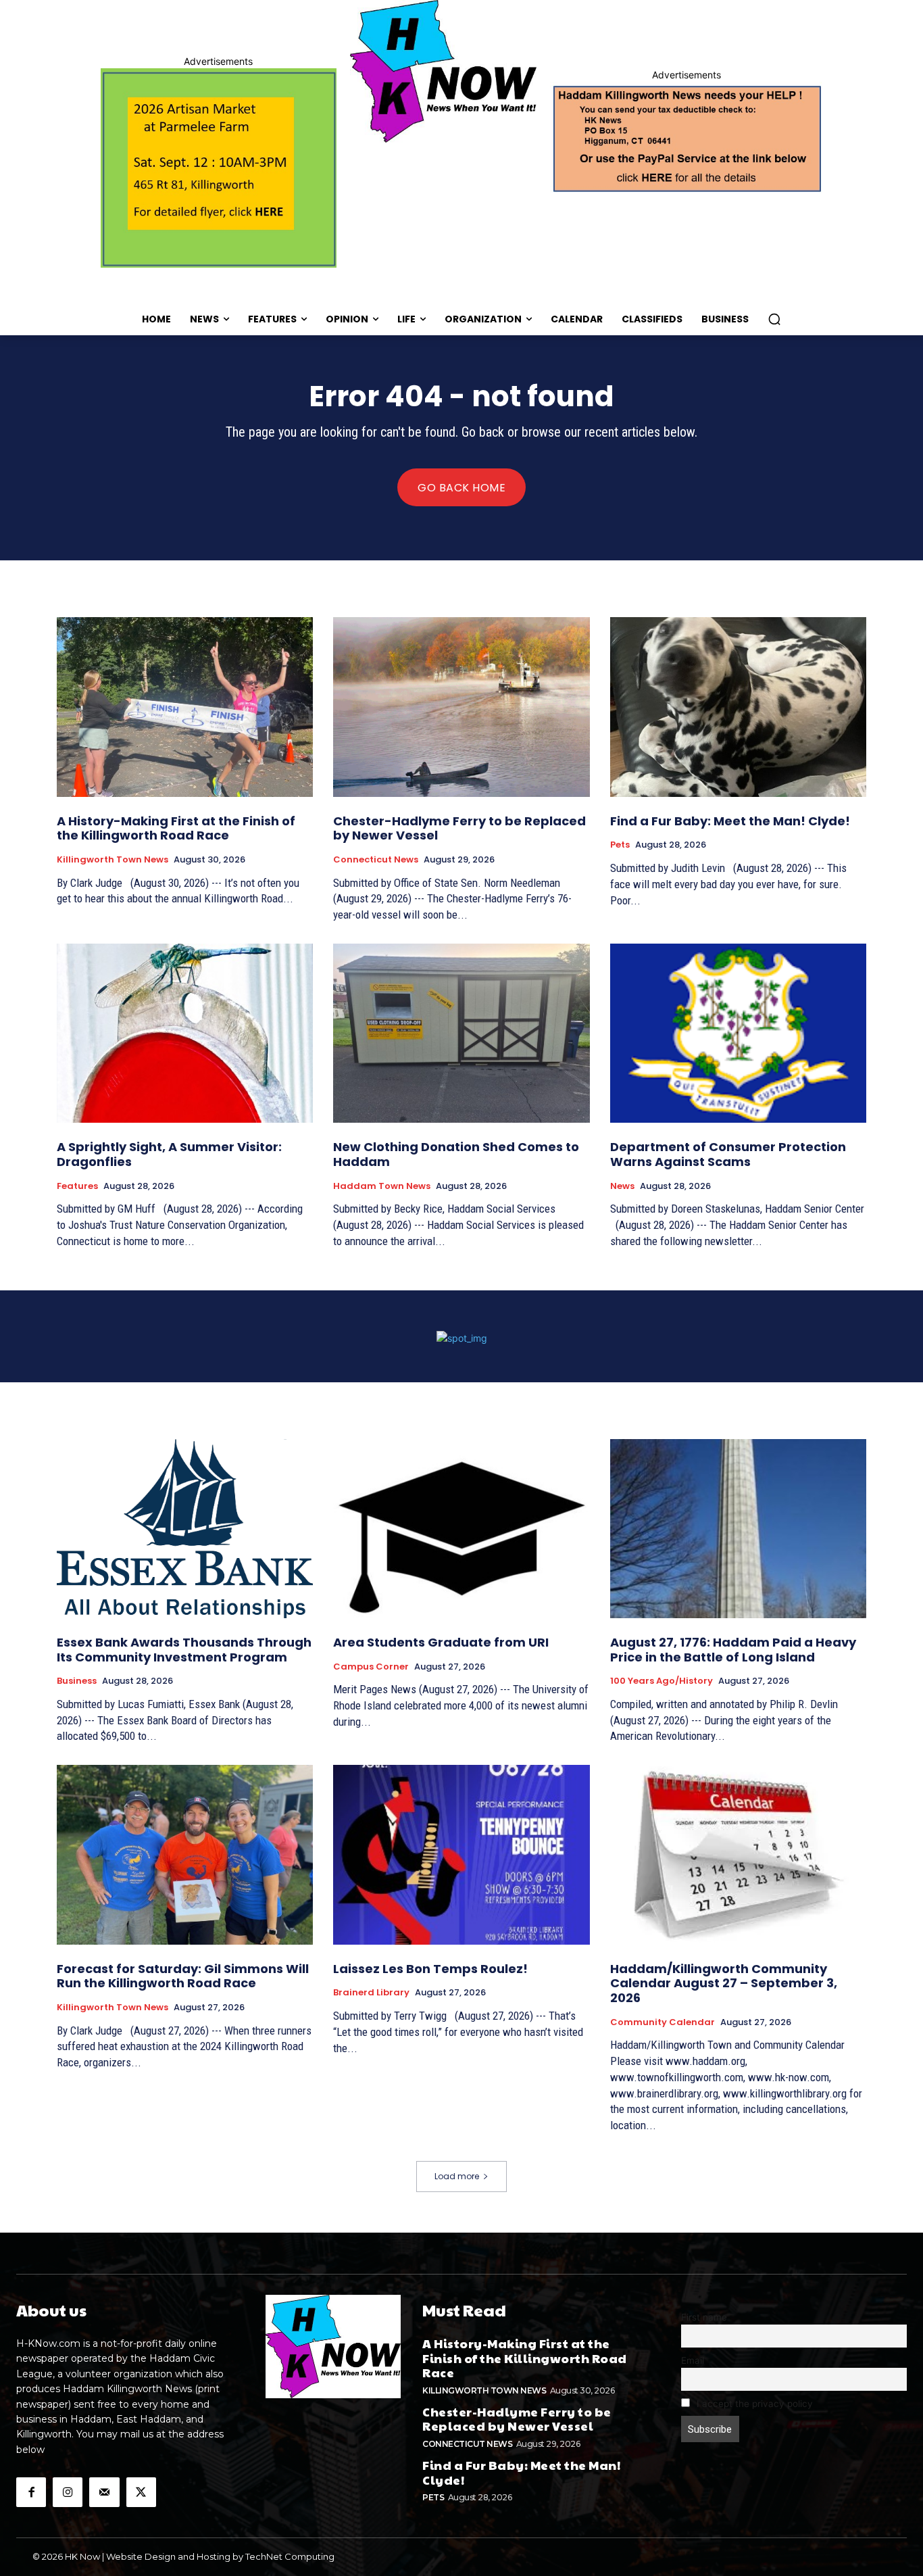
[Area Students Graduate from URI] (461, 1529)
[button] (774, 319)
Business (77, 1681)
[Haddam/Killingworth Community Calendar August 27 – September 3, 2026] (738, 1855)
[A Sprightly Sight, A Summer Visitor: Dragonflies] (185, 1034)
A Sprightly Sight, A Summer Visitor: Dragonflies (169, 1154)
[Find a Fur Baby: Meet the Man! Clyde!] (738, 707)
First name (704, 2317)
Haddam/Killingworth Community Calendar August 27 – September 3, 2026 (724, 1983)
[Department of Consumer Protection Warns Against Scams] (738, 1034)
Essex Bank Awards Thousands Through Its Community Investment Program (184, 1650)
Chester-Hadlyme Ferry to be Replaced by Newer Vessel (459, 828)
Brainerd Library (371, 1993)
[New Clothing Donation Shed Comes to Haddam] (461, 1034)
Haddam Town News (382, 1186)
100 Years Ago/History (662, 1681)
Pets (620, 845)
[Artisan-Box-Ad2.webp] (219, 168)
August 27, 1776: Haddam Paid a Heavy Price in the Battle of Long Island (733, 1650)
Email (693, 2360)
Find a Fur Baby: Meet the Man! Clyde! (730, 821)
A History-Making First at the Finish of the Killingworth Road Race (176, 828)
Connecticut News (376, 860)
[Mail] (104, 2492)
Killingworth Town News (113, 860)
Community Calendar (663, 2022)
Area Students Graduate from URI (441, 1642)
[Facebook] (31, 2492)
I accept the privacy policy (753, 2404)
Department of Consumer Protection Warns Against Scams (728, 1154)
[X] (141, 2492)
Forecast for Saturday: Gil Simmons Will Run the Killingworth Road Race (183, 1976)
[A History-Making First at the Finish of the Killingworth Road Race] (185, 707)
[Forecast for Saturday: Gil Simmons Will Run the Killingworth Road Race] (185, 1855)
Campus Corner (371, 1667)
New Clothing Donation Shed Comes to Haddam (456, 1154)
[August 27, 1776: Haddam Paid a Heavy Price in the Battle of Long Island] (738, 1529)
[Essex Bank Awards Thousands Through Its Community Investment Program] (185, 1529)
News (622, 1186)
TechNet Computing (290, 2556)
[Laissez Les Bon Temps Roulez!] (461, 1855)
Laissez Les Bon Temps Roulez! (430, 1969)
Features (77, 1186)
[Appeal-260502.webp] (686, 137)
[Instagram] (68, 2492)
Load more (457, 2176)
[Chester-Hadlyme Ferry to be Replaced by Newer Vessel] (461, 707)
